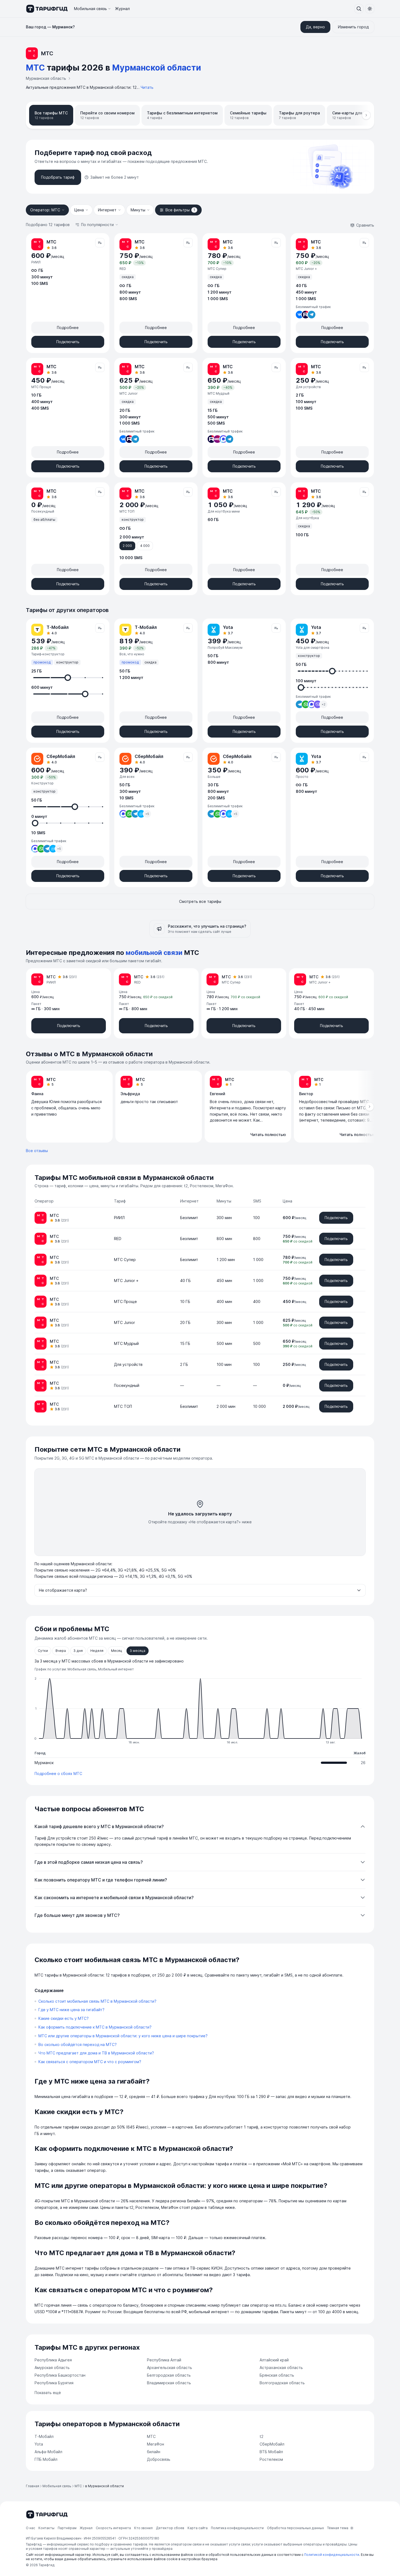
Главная (33, 2486)
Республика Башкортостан (60, 2375)
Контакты (46, 2528)
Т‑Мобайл (44, 2436)
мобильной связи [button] (154, 953)
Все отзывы (37, 1151)
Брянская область (277, 2375)
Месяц (117, 1651)
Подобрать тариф (58, 177)
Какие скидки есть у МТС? (64, 2018)
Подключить (68, 342)
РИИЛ (119, 1218)
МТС (151, 2436)
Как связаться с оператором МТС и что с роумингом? (90, 2062)
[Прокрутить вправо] (366, 115)
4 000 (145, 546)
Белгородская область (169, 2375)
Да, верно (315, 27)
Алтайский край (274, 2360)
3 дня (78, 1651)
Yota (39, 2444)
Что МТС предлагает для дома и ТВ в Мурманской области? (96, 2053)
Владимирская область (169, 2383)
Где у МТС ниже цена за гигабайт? (71, 2010)
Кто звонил (143, 2528)
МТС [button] (35, 68)
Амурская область (52, 2368)
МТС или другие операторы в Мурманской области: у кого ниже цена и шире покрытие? (123, 2036)
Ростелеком (271, 2459)
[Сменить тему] (370, 9)
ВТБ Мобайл (271, 2452)
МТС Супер (125, 1260)
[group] (200, 1107)
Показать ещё (48, 2393)
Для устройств (128, 1364)
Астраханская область (281, 2368)
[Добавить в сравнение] (100, 243)
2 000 (127, 546)
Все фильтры (180, 210)
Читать (147, 87)
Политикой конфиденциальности (332, 2555)
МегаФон (156, 2444)
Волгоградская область (282, 2383)
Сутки (43, 1651)
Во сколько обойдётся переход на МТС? (78, 2044)
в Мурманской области (104, 2486)
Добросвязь (159, 2459)
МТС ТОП (123, 1406)
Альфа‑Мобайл (48, 2452)
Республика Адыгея (53, 2360)
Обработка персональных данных (295, 2528)
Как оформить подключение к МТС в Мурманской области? (95, 2027)
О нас (30, 2528)
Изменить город (353, 27)
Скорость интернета (113, 2528)
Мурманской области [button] (157, 68)
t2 (261, 2436)
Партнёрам (67, 2528)
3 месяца (138, 1651)
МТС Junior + (126, 1281)
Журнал (122, 9)
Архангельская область (170, 2368)
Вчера (61, 1651)
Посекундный (127, 1385)
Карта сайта (198, 2528)
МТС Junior (124, 1322)
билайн (154, 2452)
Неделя (97, 1651)
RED (118, 1239)
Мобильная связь (90, 9)
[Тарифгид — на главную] (47, 9)
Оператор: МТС (45, 210)
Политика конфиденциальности (237, 2528)
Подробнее (68, 328)
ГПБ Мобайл (46, 2459)
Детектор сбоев (170, 2528)
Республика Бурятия (54, 2383)
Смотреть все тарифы (200, 901)
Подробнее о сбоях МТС (58, 1773)
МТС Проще (125, 1301)
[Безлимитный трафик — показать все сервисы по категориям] (306, 315)
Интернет (107, 210)
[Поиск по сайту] (359, 9)
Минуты (138, 210)
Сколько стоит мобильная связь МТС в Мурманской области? (97, 2001)
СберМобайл (272, 2444)
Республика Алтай (164, 2360)
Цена (79, 210)
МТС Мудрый (126, 1343)
